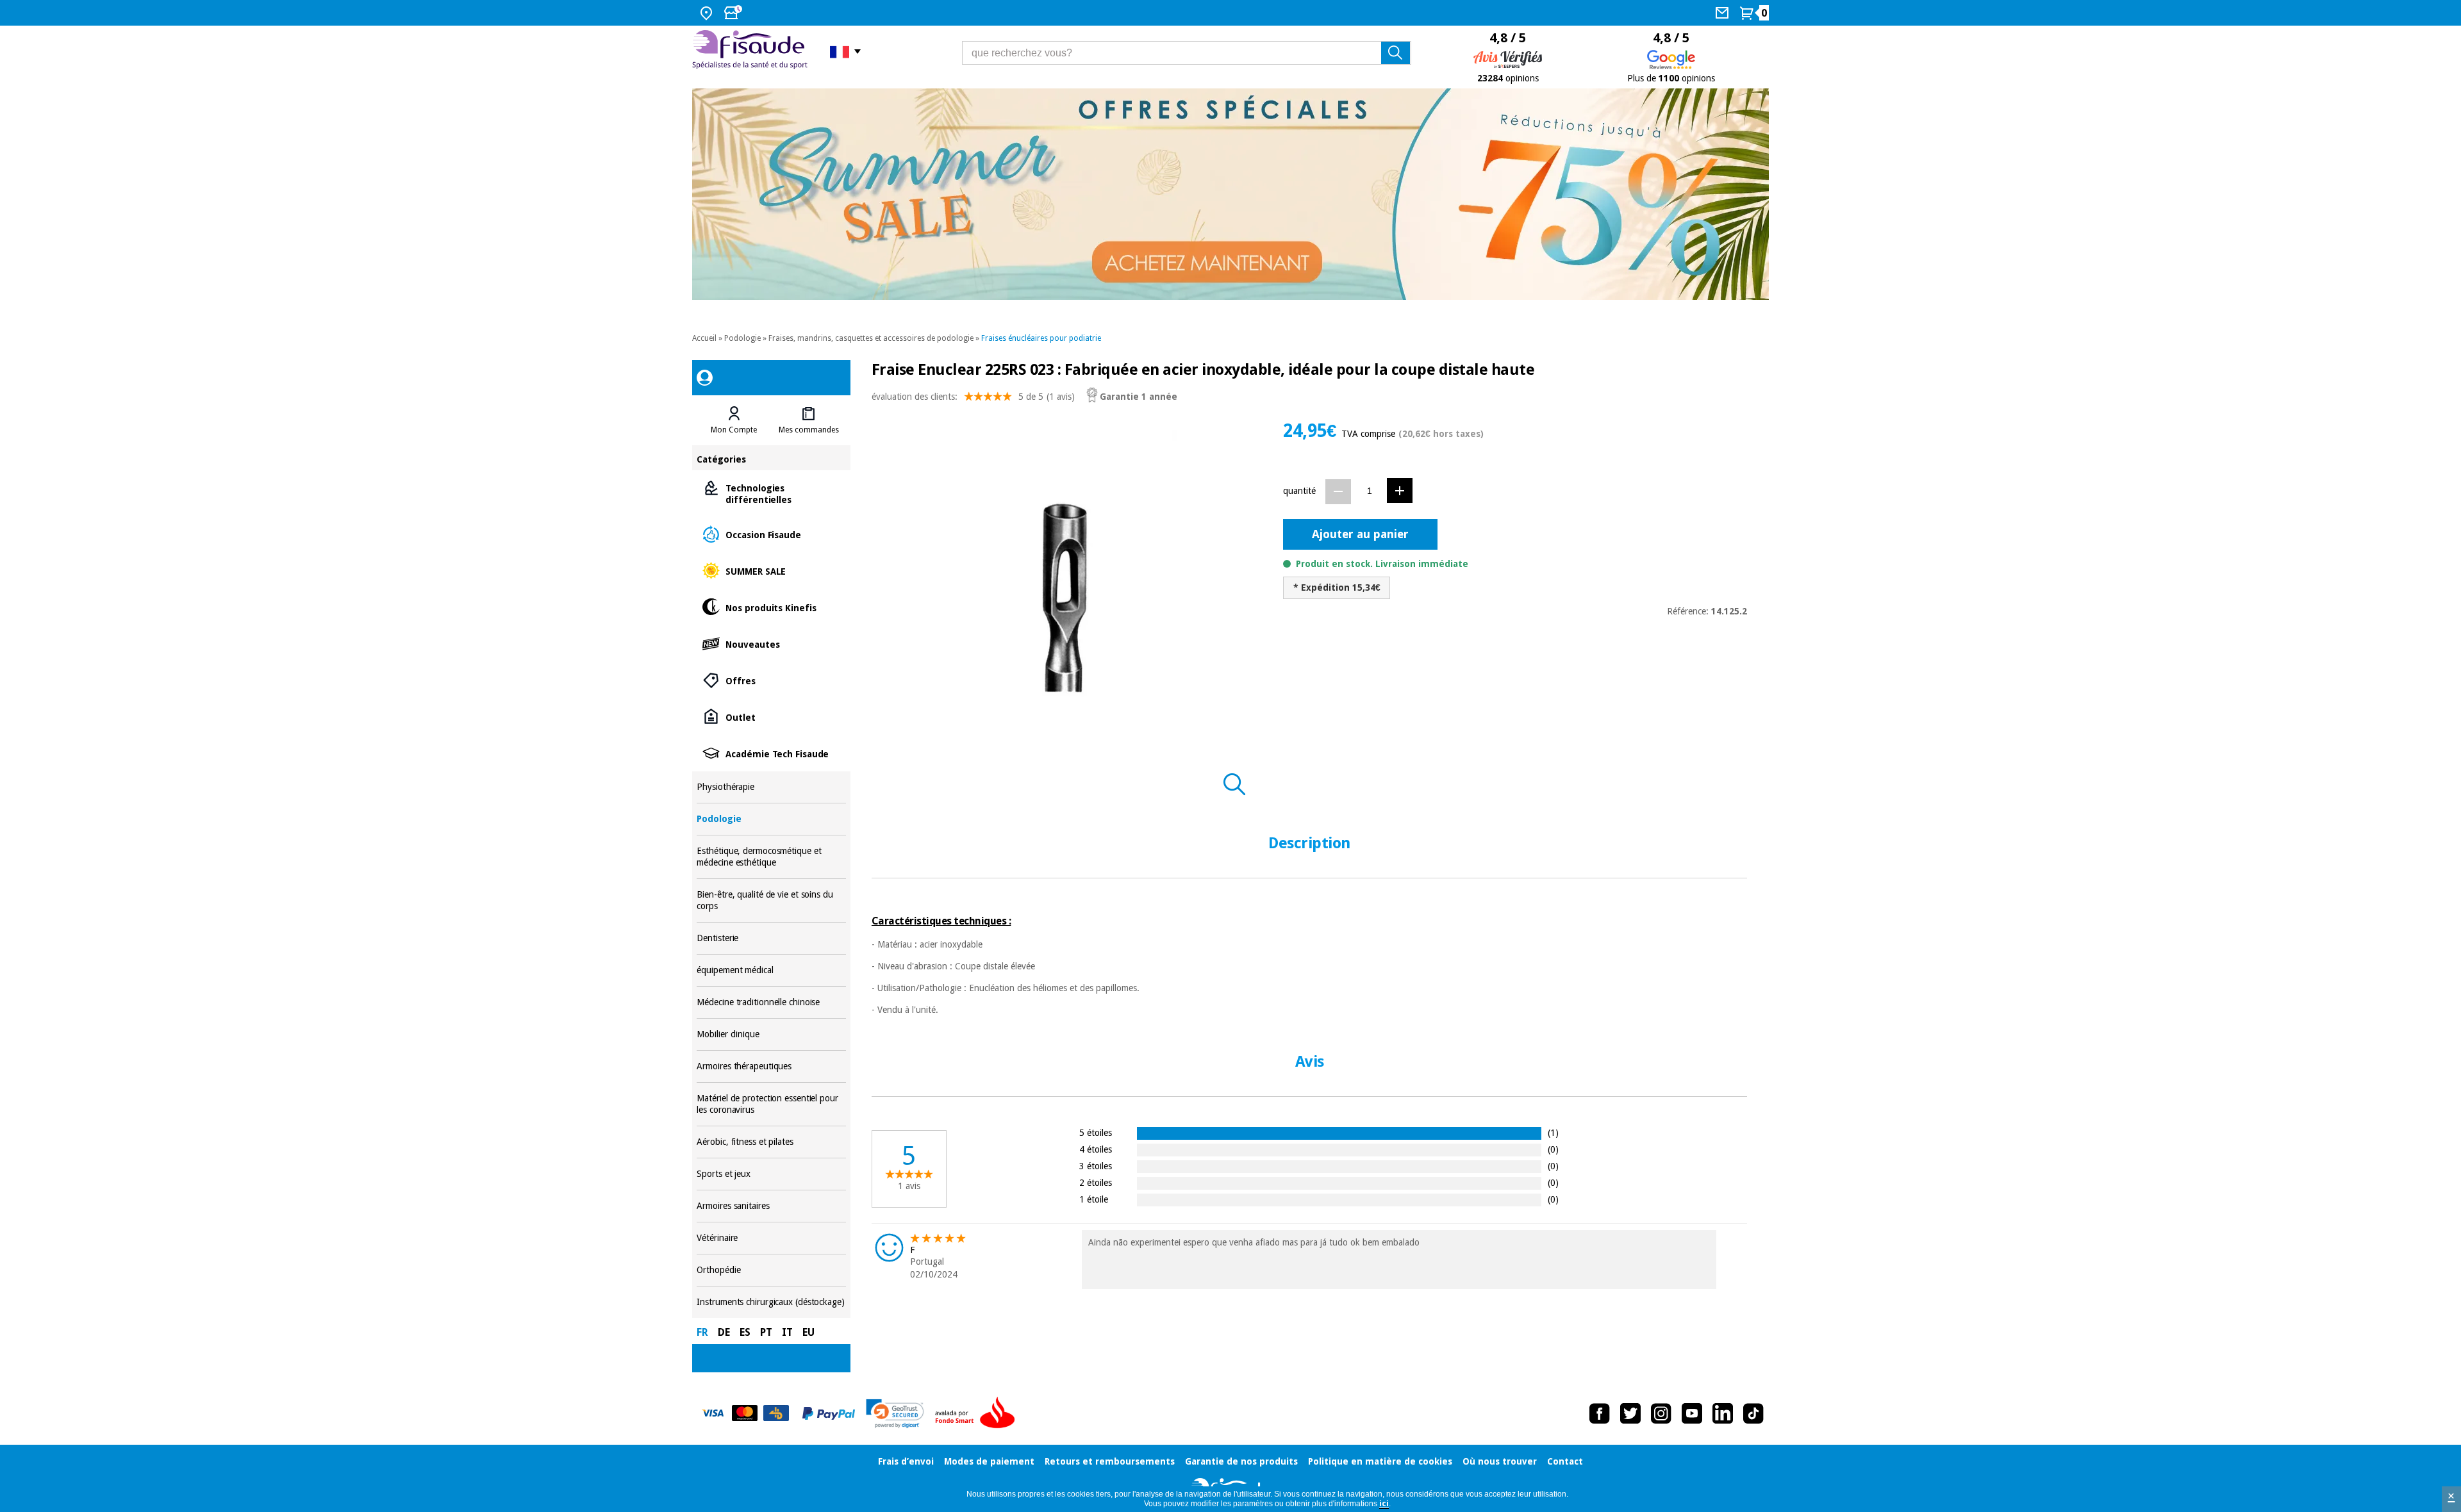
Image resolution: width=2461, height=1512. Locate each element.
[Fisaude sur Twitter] (1630, 1413)
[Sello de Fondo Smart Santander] (978, 1413)
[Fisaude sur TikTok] (1753, 1413)
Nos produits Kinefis (771, 607)
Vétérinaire (771, 1238)
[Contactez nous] (1724, 13)
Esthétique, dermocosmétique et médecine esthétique (771, 857)
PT (766, 1332)
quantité (1299, 491)
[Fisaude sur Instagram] (1661, 1413)
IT (787, 1332)
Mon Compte (734, 430)
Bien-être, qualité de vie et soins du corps (771, 900)
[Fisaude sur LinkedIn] (1723, 1413)
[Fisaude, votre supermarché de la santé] (751, 51)
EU (808, 1332)
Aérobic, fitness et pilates (771, 1142)
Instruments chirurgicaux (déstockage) (771, 1302)
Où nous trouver (1500, 1461)
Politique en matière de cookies (1380, 1461)
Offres (771, 680)
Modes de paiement (989, 1461)
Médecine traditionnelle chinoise (771, 1002)
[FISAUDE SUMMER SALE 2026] (1230, 194)
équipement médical (771, 970)
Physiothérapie (771, 787)
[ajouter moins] (1338, 492)
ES (745, 1332)
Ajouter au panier (1360, 534)
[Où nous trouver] (708, 13)
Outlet (771, 717)
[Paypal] (829, 1413)
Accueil (704, 338)
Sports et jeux (771, 1174)
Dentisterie (771, 938)
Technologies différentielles (771, 493)
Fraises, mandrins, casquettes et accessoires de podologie (871, 338)
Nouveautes (771, 644)
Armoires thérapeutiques (771, 1066)
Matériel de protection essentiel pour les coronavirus (771, 1104)
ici (1384, 1504)
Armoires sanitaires (771, 1206)
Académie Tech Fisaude (771, 753)
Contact (1565, 1461)
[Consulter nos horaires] (734, 13)
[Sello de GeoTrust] (895, 1414)
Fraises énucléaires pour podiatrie (1041, 338)
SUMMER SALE (771, 571)
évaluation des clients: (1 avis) (973, 397)
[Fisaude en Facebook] (1600, 1413)
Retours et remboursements (1110, 1461)
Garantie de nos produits (1241, 1461)
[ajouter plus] (1400, 490)
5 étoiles (1096, 1132)
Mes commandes (809, 430)
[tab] (734, 420)
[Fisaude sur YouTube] (1692, 1413)
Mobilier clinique (771, 1034)
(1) (1553, 1132)
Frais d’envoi (906, 1461)
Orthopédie (771, 1270)
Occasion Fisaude (771, 534)
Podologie (742, 338)
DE (724, 1332)
